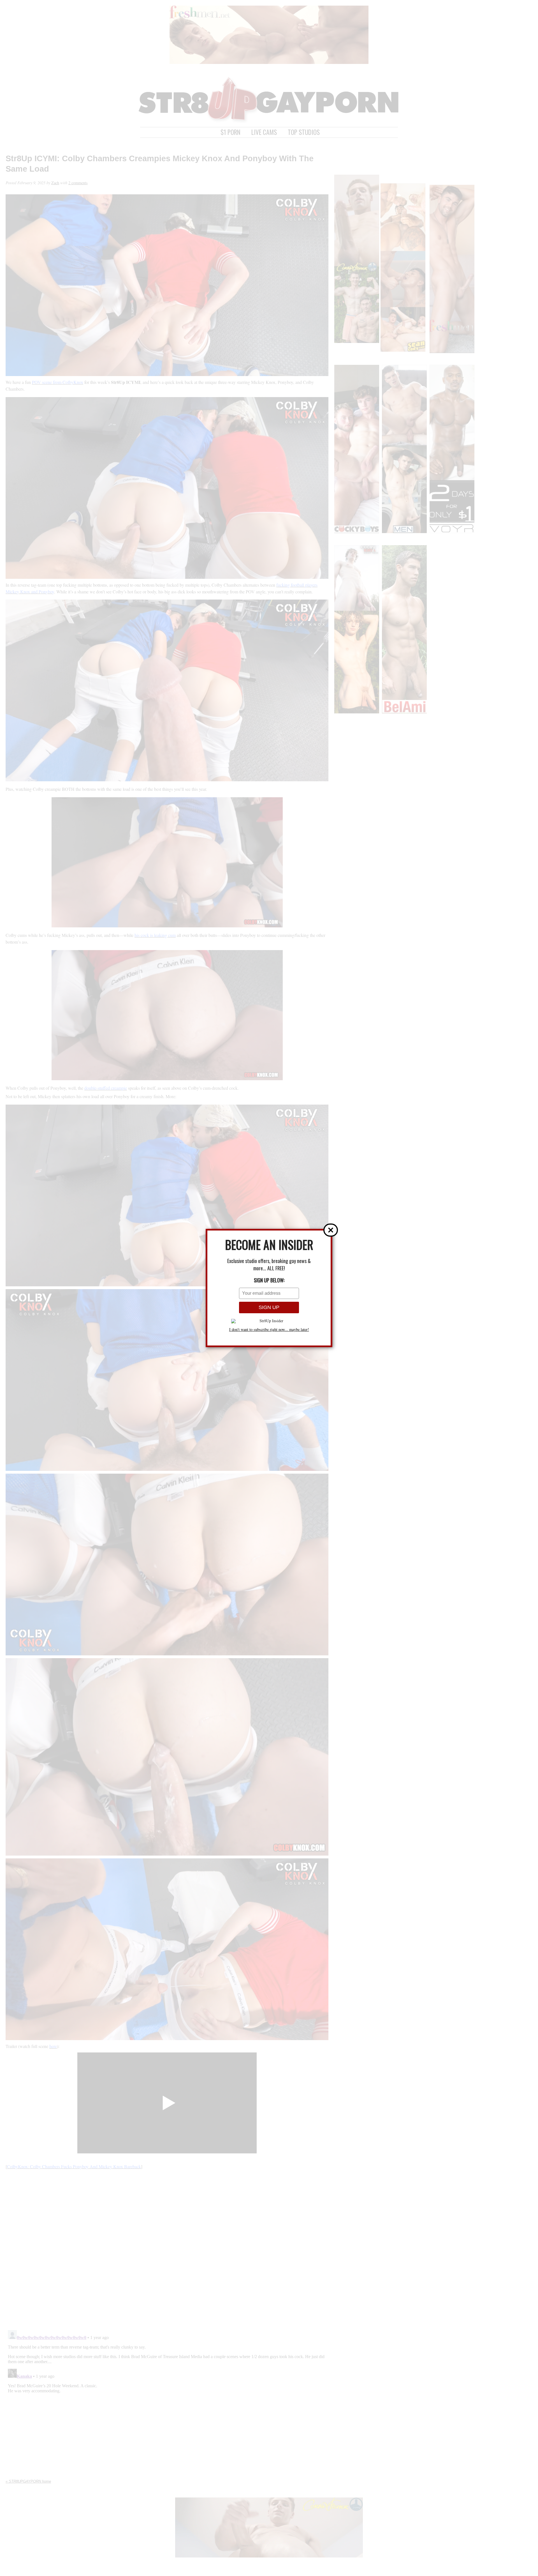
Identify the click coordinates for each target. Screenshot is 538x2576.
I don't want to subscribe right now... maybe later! (269, 1330)
